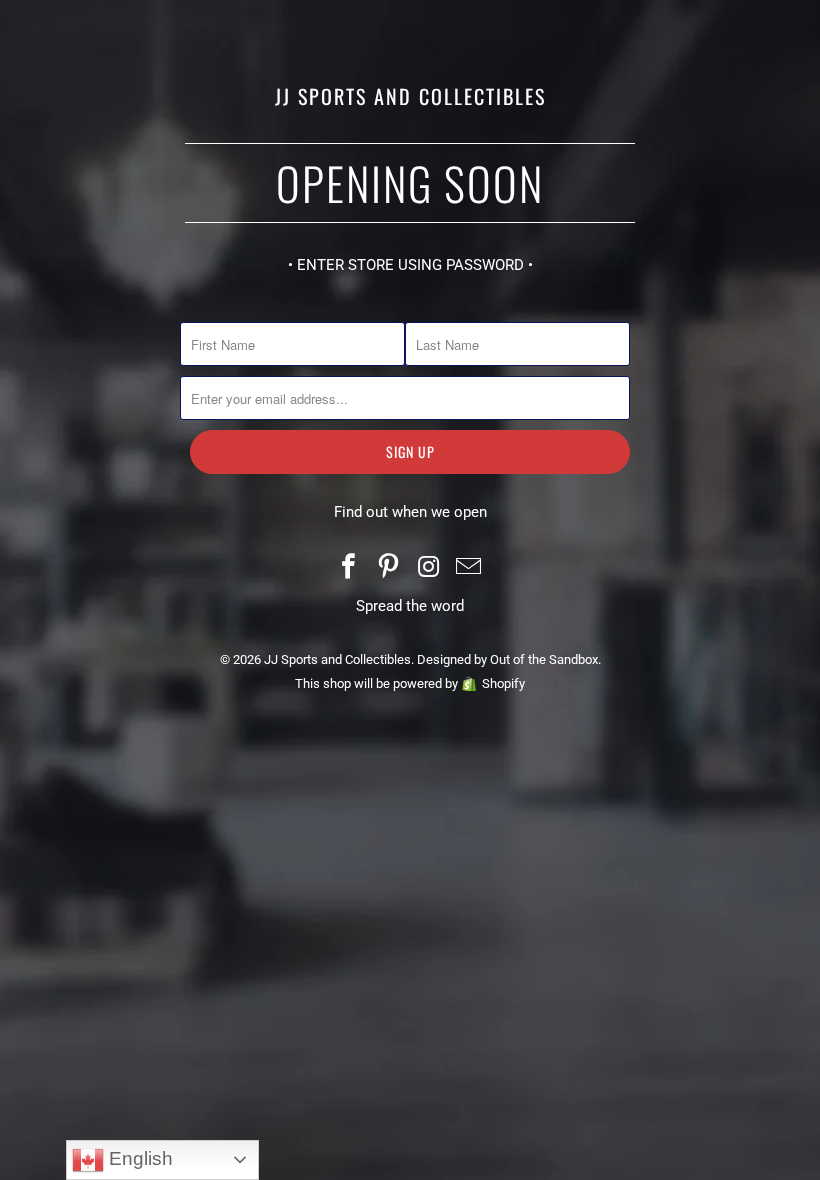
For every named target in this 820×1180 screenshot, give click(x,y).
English (138, 1158)
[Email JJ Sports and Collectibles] (469, 568)
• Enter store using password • (410, 265)
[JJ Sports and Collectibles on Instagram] (429, 568)
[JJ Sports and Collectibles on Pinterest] (389, 568)
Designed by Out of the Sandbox (507, 659)
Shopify (503, 683)
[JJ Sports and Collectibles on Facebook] (350, 568)
